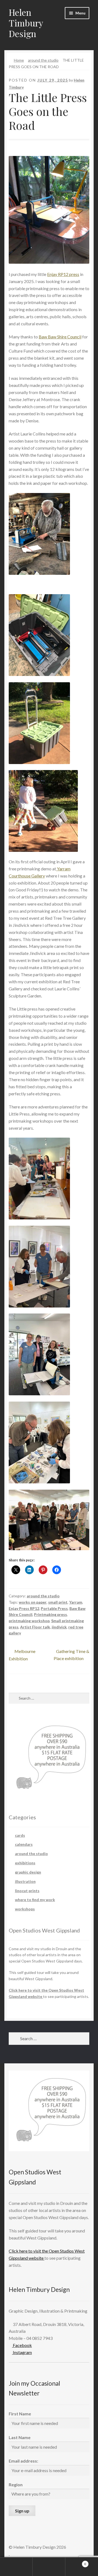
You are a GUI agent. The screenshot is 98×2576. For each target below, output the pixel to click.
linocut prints (27, 1891)
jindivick (59, 1627)
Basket (76, 2562)
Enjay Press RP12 (24, 1608)
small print (58, 1602)
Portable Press (54, 1608)
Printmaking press (50, 1614)
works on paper (33, 1602)
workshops (25, 1909)
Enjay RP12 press (63, 274)
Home (19, 60)
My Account (16, 2567)
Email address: (23, 2461)
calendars (24, 1844)
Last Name (20, 2437)
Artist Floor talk (35, 1627)
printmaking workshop (29, 1621)
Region (16, 2485)
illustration (25, 1881)
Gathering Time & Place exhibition (71, 1655)
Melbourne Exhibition (22, 1655)
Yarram (76, 1602)
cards (20, 1835)
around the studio (43, 60)
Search (49, 2567)
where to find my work (35, 1900)
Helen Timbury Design (26, 23)
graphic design (28, 1872)
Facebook (22, 2345)
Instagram (22, 2352)
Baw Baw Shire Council (60, 337)
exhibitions (25, 1863)
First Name (20, 2414)
